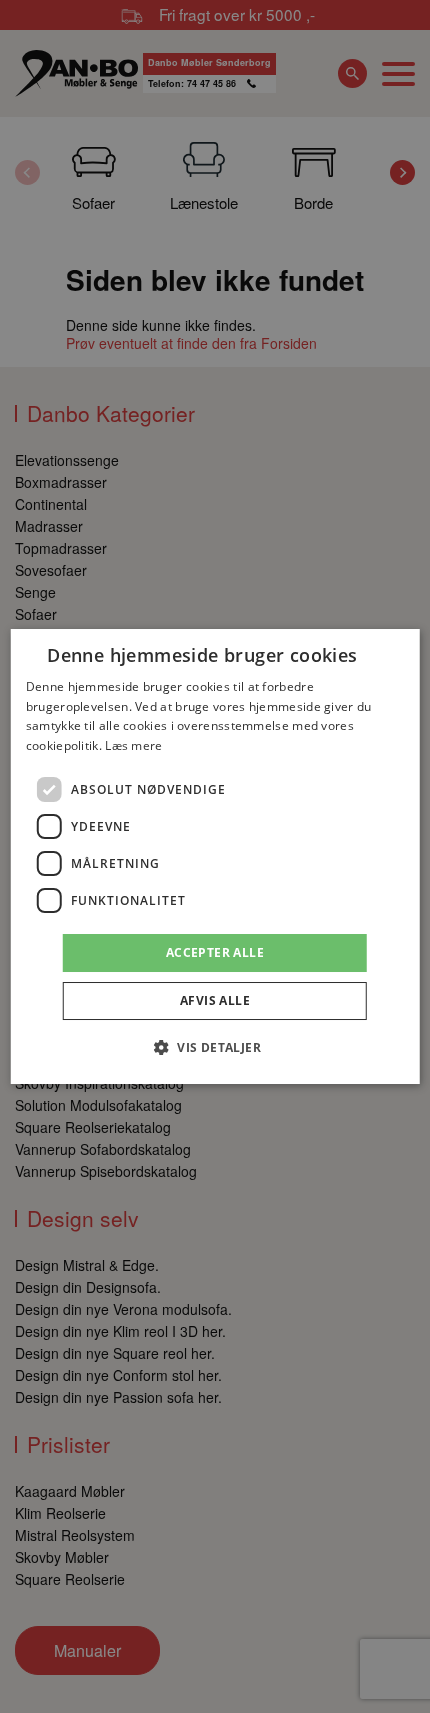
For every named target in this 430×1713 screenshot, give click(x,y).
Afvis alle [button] (215, 1000)
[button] (215, 1047)
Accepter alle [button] (215, 952)
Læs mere (133, 745)
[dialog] (215, 857)
